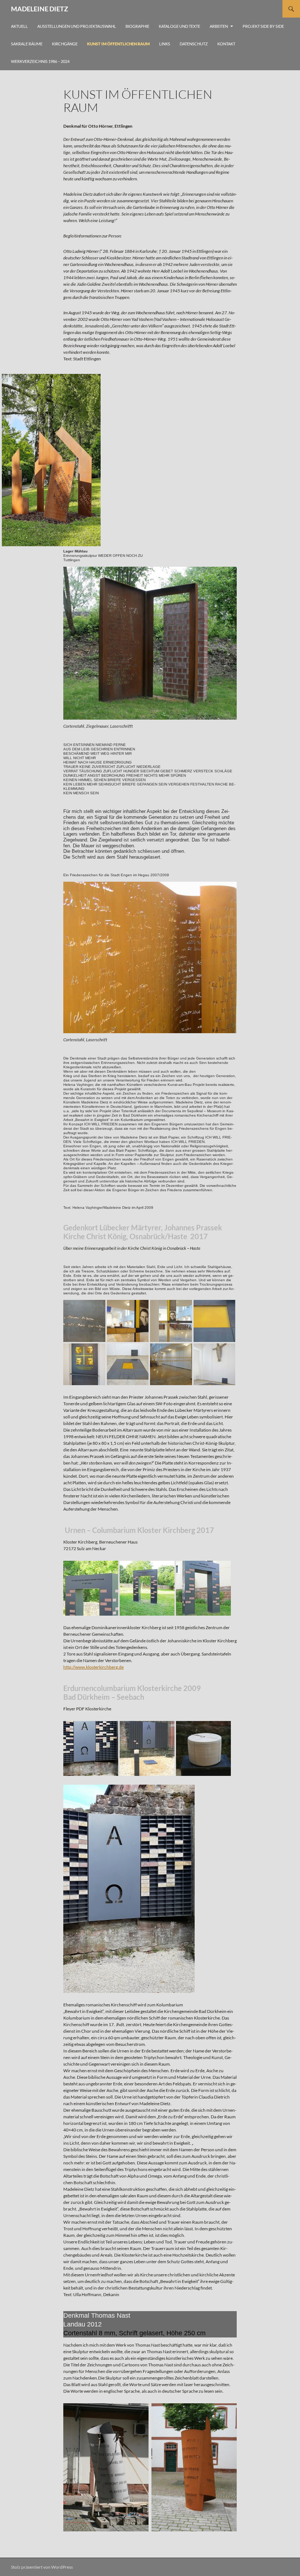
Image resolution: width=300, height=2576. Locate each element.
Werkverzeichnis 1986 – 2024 (40, 61)
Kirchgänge (65, 44)
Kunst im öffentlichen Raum (118, 44)
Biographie (137, 26)
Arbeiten (219, 26)
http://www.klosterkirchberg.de (93, 1667)
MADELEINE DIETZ (40, 9)
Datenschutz (194, 44)
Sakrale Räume (27, 44)
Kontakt (226, 44)
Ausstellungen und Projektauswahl (77, 26)
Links (165, 44)
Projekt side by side (263, 26)
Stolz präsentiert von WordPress (42, 2567)
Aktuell (19, 26)
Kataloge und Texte (179, 26)
